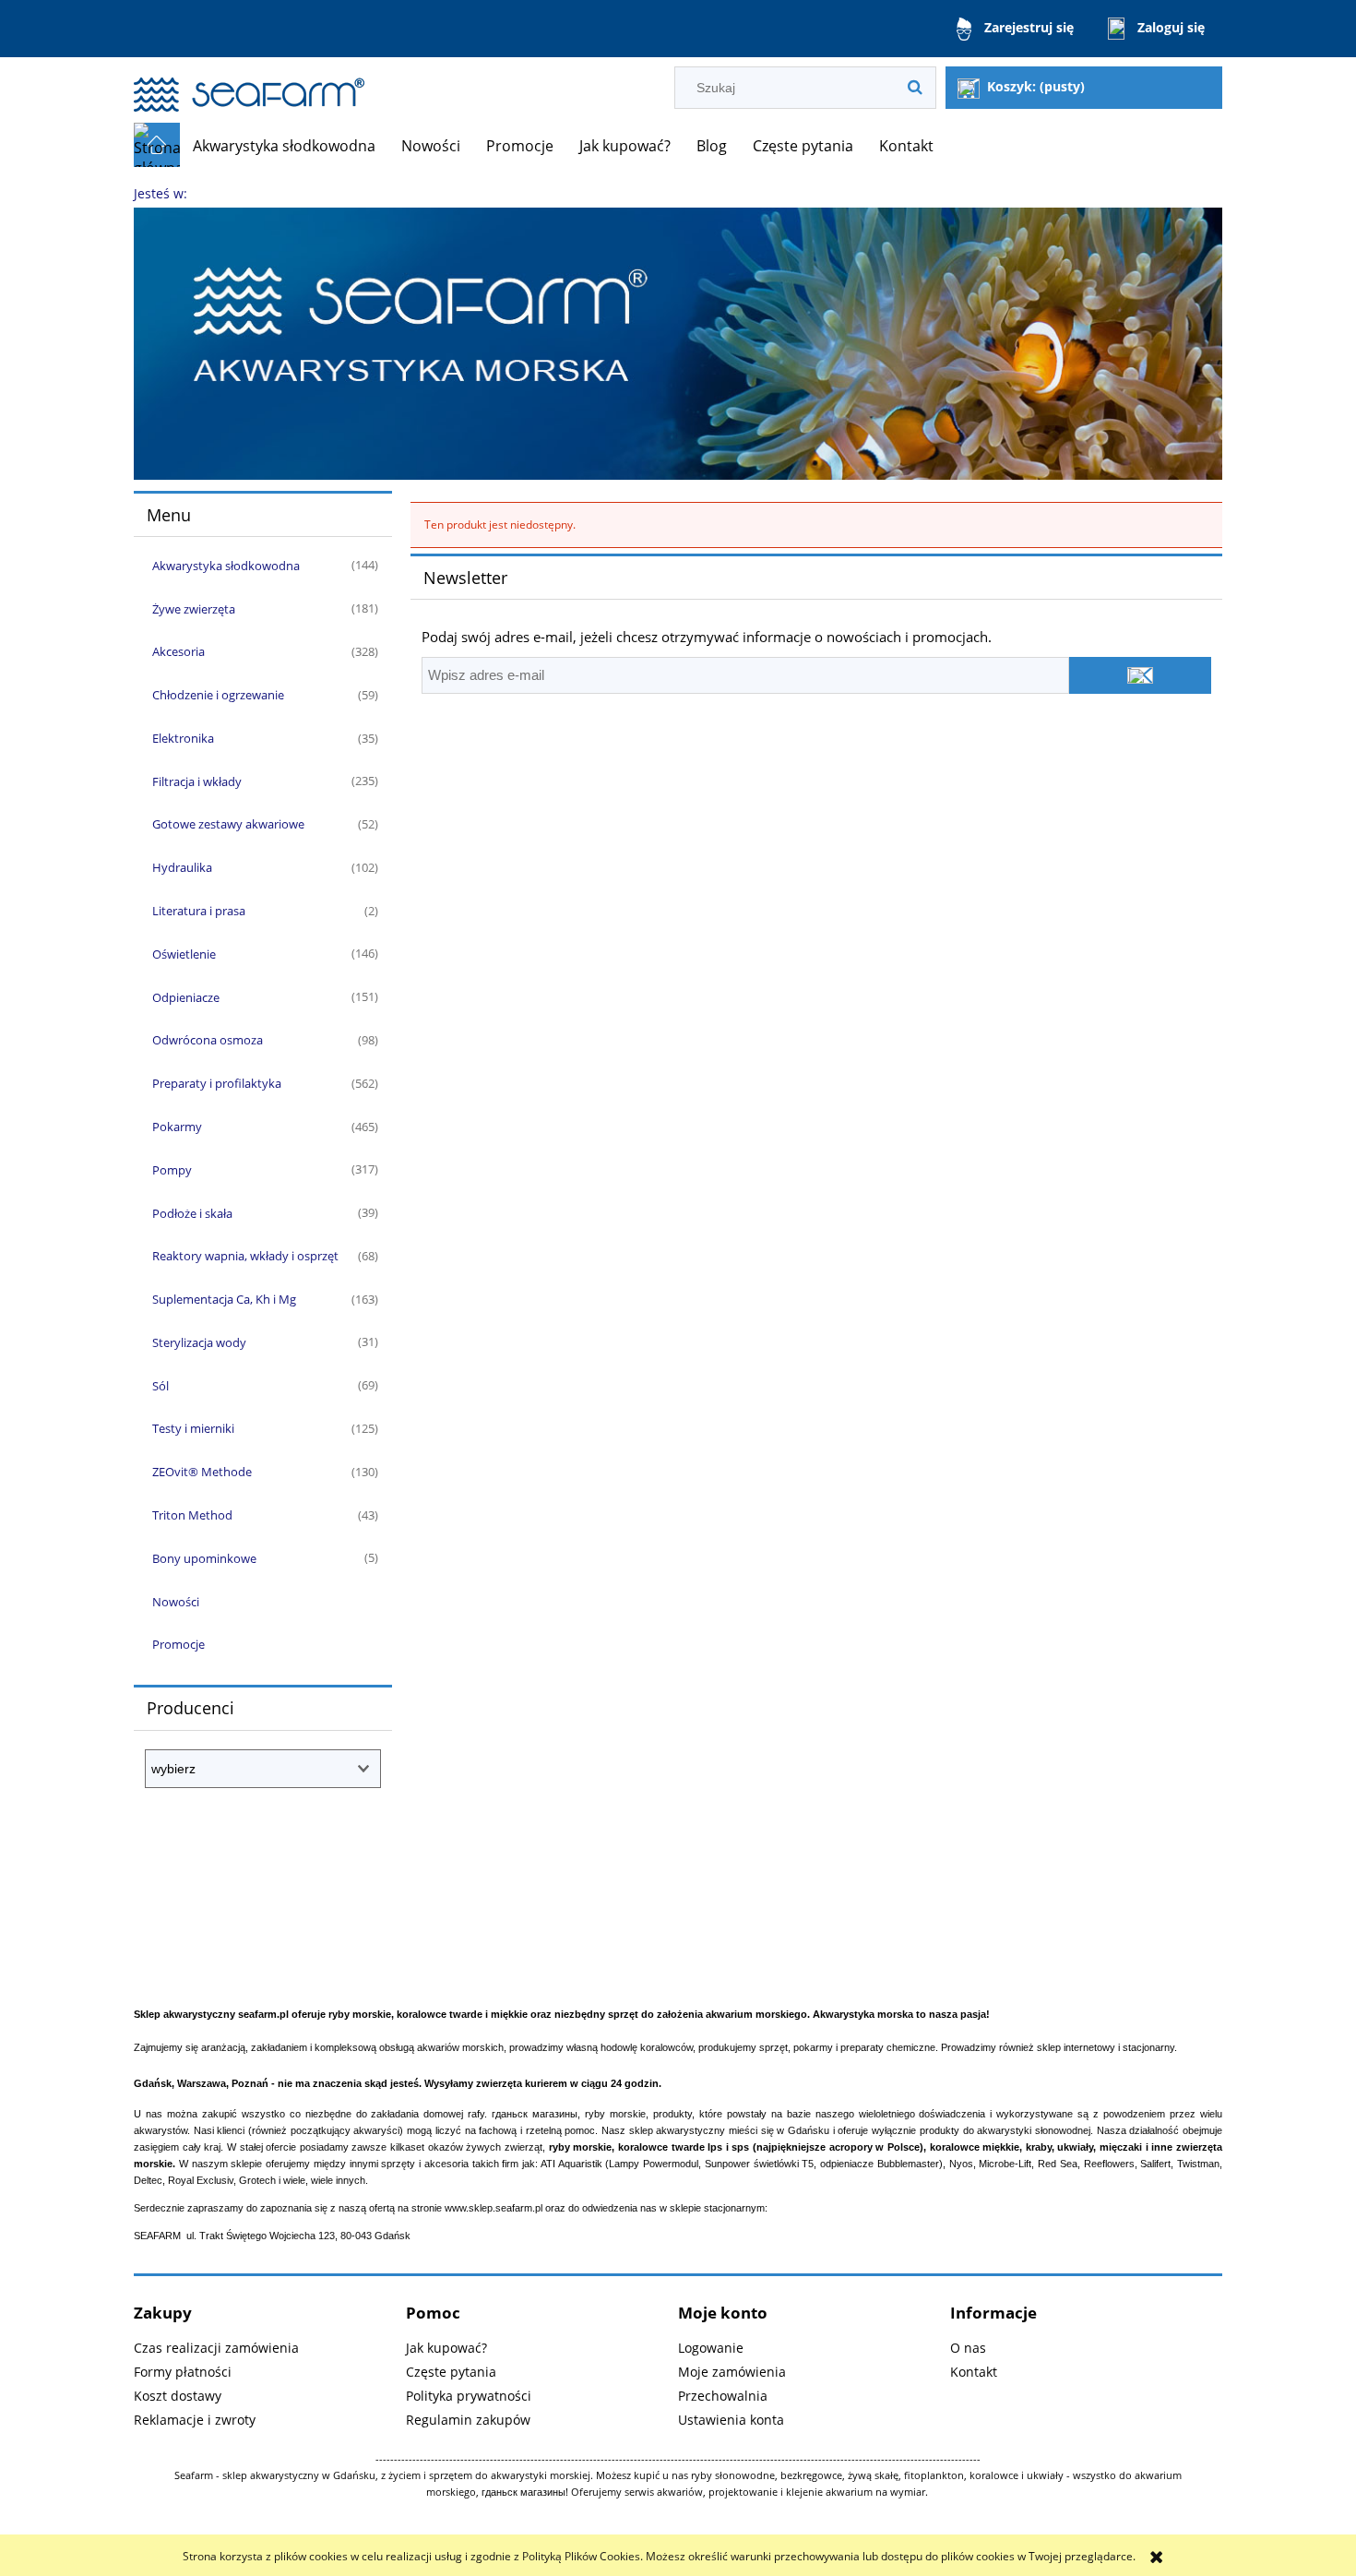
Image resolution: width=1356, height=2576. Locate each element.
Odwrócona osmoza (208, 1040)
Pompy (172, 1170)
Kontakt (974, 2372)
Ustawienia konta (731, 2420)
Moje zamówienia (732, 2372)
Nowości (176, 1602)
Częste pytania (451, 2372)
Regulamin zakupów (468, 2420)
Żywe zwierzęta (194, 609)
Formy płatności (183, 2372)
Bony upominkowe (204, 1558)
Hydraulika (182, 867)
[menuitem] (284, 146)
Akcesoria (178, 651)
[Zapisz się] (1140, 675)
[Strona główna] (249, 86)
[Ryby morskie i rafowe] (678, 343)
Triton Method (192, 1515)
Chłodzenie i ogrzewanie (218, 695)
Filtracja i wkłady (197, 781)
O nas (968, 2348)
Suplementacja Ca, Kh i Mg (224, 1299)
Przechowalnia (723, 2396)
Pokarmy (177, 1127)
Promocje (178, 1644)
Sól (161, 1386)
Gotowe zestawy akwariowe (228, 824)
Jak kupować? (446, 2348)
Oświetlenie (184, 954)
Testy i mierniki (193, 1428)
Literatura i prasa (199, 911)
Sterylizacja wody (199, 1342)
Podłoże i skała (192, 1213)
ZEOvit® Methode (202, 1472)
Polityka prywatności (469, 2396)
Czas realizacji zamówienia (216, 2348)
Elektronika (183, 738)
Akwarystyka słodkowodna (226, 566)
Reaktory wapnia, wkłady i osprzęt (245, 1256)
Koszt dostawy (178, 2396)
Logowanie (711, 2348)
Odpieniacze (186, 997)
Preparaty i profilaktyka (217, 1083)
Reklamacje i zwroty (195, 2420)
